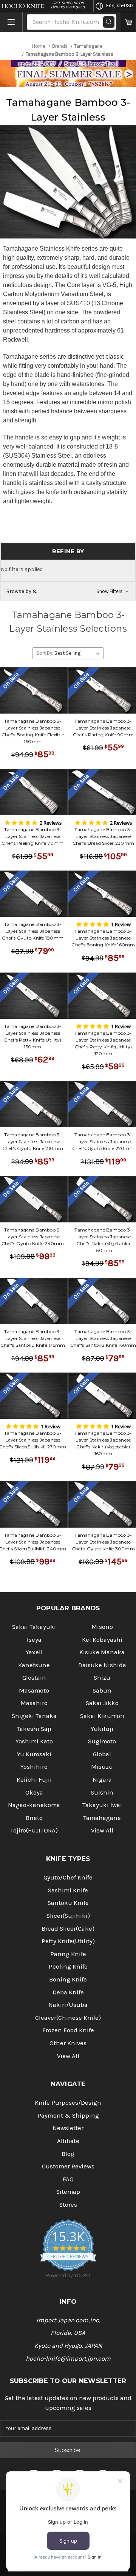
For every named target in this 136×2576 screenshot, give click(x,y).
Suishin (102, 1792)
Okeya (34, 1792)
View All (102, 1830)
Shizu (102, 1678)
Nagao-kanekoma (34, 1805)
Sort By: (45, 653)
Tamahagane (102, 1818)
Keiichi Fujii (34, 1780)
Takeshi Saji (34, 1729)
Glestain (34, 1678)
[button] (68, 591)
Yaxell (34, 1652)
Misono (102, 1627)
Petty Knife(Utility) (68, 1941)
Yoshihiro (34, 1767)
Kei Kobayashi (102, 1640)
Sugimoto (102, 1741)
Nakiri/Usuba (68, 2005)
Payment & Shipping (68, 2116)
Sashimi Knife (68, 1890)
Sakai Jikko (102, 1703)
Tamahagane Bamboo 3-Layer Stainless (68, 110)
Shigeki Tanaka (34, 1716)
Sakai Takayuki (34, 1627)
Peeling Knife (68, 1967)
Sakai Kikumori (102, 1716)
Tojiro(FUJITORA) (34, 1830)
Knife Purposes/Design (68, 2103)
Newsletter (68, 2128)
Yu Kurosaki (34, 1754)
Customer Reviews (68, 2166)
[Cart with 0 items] (128, 22)
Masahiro (34, 1703)
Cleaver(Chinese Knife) (68, 2018)
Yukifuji (102, 1729)
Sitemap (68, 2192)
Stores (68, 2205)
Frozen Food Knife (68, 2030)
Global (102, 1754)
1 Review (121, 924)
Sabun (102, 1690)
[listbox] (78, 653)
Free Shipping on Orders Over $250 (68, 5)
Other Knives (68, 2043)
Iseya (34, 1640)
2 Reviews (51, 823)
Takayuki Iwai (102, 1805)
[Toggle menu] (11, 22)
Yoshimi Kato (34, 1741)
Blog (68, 2154)
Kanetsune (34, 1665)
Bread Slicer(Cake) (68, 1929)
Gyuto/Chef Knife (68, 1877)
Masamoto (34, 1690)
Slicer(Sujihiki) (68, 1916)
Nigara (102, 1780)
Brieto (34, 1818)
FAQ (68, 2179)
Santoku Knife (68, 1903)
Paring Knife (68, 1954)
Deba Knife (68, 1992)
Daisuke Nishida (102, 1665)
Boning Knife (68, 1979)
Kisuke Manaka (102, 1652)
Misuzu (102, 1767)
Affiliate (68, 2141)
